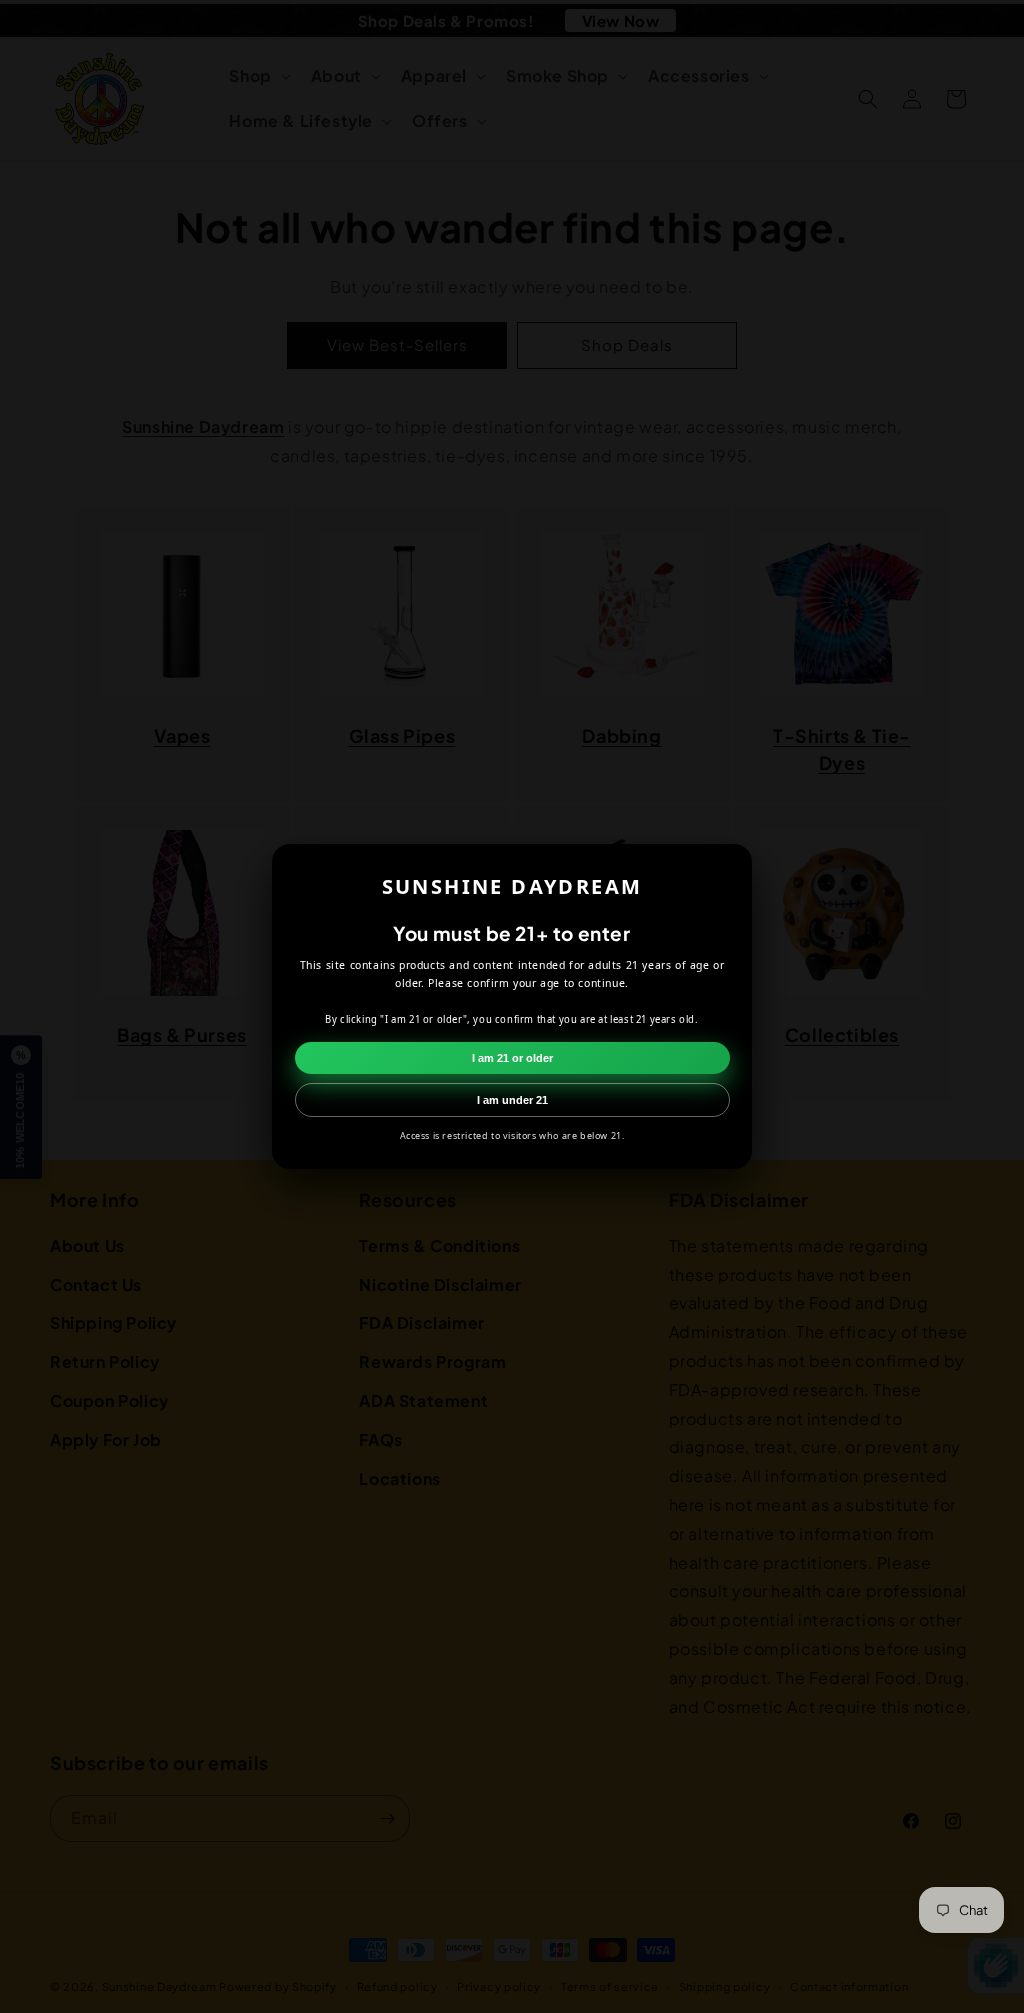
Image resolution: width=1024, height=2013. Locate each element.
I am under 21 (512, 1100)
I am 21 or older (512, 1058)
